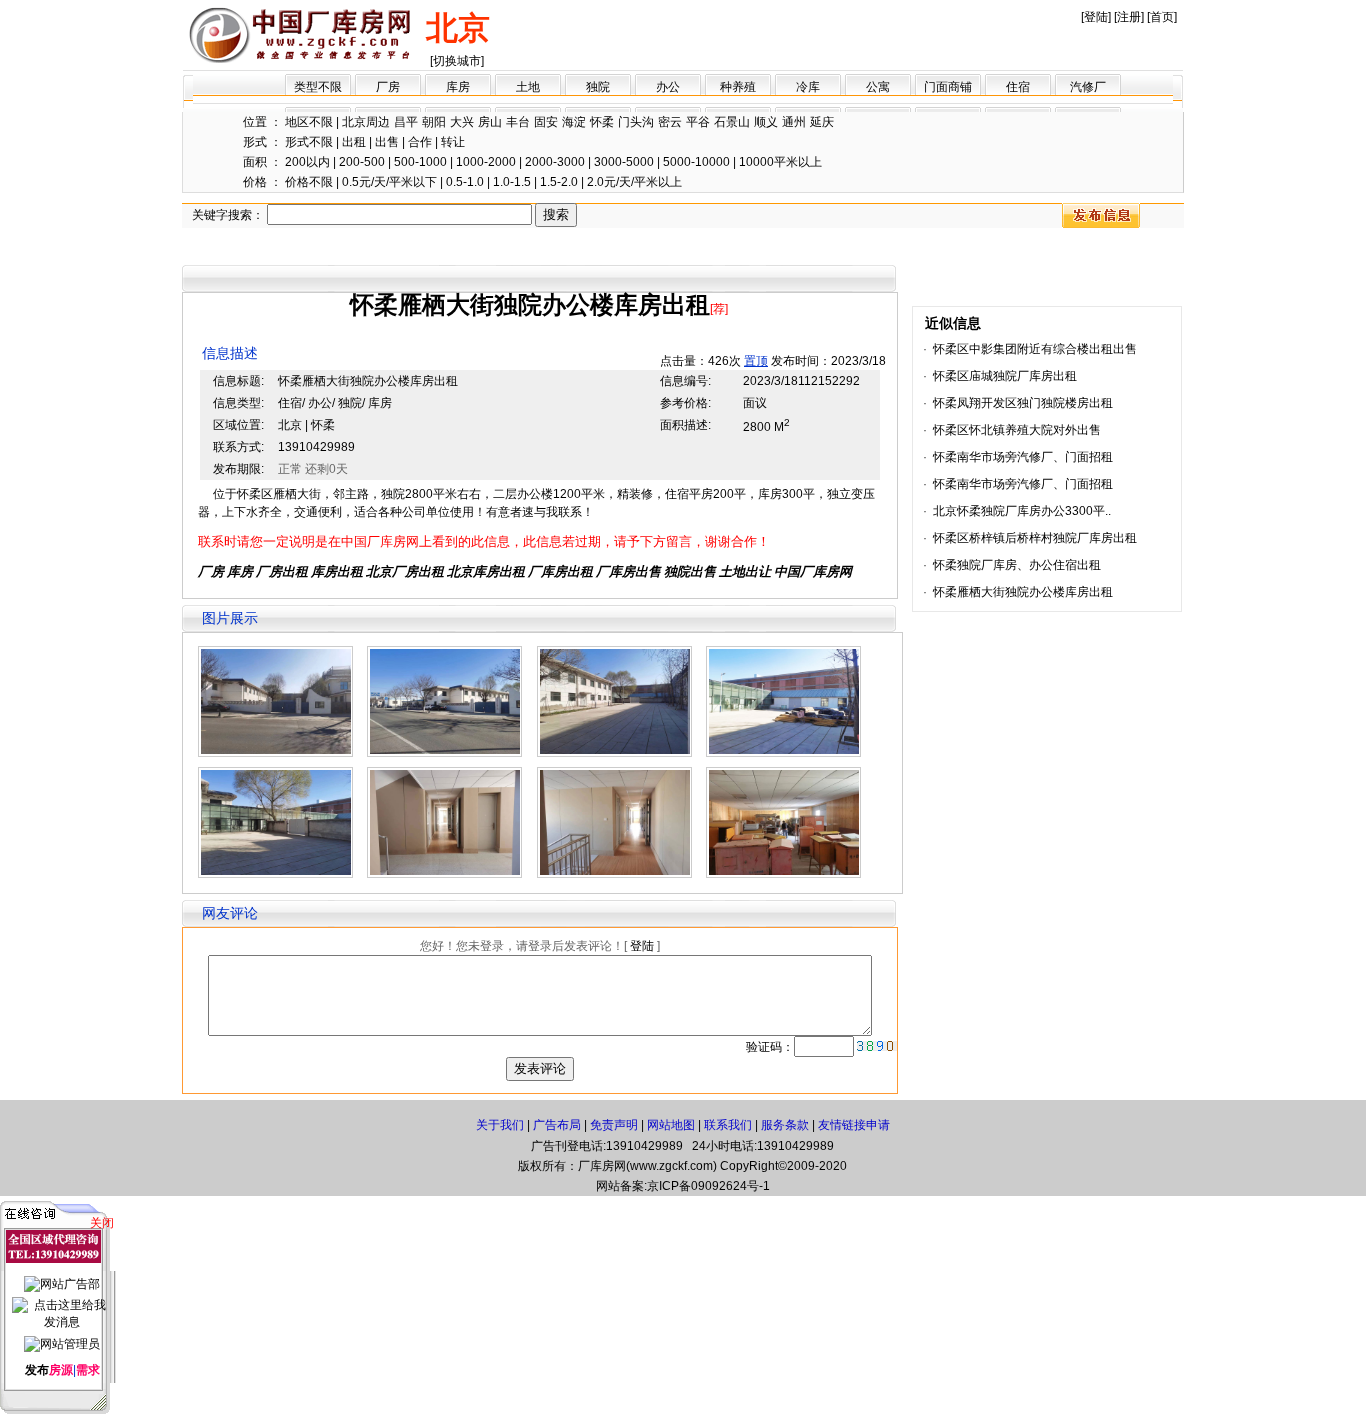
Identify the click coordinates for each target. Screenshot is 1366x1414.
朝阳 (434, 122)
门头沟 (636, 122)
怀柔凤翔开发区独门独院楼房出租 (1023, 403)
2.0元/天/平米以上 (634, 182)
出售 (387, 142)
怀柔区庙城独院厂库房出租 (1005, 376)
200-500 (362, 162)
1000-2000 (486, 162)
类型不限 (318, 87)
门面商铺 (948, 87)
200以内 (307, 162)
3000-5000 (624, 162)
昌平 (406, 122)
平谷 (698, 122)
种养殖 (738, 87)
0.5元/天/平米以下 (389, 182)
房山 (490, 122)
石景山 (732, 122)
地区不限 (309, 122)
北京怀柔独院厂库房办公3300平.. (1022, 511)
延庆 (822, 122)
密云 (670, 122)
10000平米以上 (780, 162)
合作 (420, 142)
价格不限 (309, 182)
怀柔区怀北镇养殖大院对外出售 (1017, 430)
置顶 (756, 361)
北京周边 (366, 122)
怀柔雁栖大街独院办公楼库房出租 (1023, 592)
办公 (668, 87)
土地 (528, 87)
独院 (598, 87)
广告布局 (557, 1125)
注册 (1129, 17)
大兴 (462, 122)
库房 (458, 87)
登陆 (1096, 17)
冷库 (808, 87)
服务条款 (785, 1125)
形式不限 (309, 142)
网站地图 (671, 1125)
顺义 (766, 122)
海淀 (574, 122)
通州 (794, 122)
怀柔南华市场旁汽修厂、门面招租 (1023, 457)
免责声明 (614, 1125)
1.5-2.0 (559, 182)
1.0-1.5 (512, 182)
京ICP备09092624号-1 (708, 1186)
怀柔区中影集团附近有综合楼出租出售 (1035, 349)
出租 (354, 142)
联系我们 (728, 1125)
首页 (1162, 17)
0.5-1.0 (465, 182)
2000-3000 (555, 162)
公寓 (878, 87)
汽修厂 (1088, 87)
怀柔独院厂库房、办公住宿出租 (1017, 565)
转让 (453, 142)
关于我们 (500, 1125)
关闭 (102, 1223)
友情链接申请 (854, 1125)
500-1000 (420, 162)
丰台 (518, 122)
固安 (546, 122)
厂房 (388, 87)
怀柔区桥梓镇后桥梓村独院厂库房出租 (1035, 538)
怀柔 (602, 122)
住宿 (1018, 87)
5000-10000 (696, 162)
